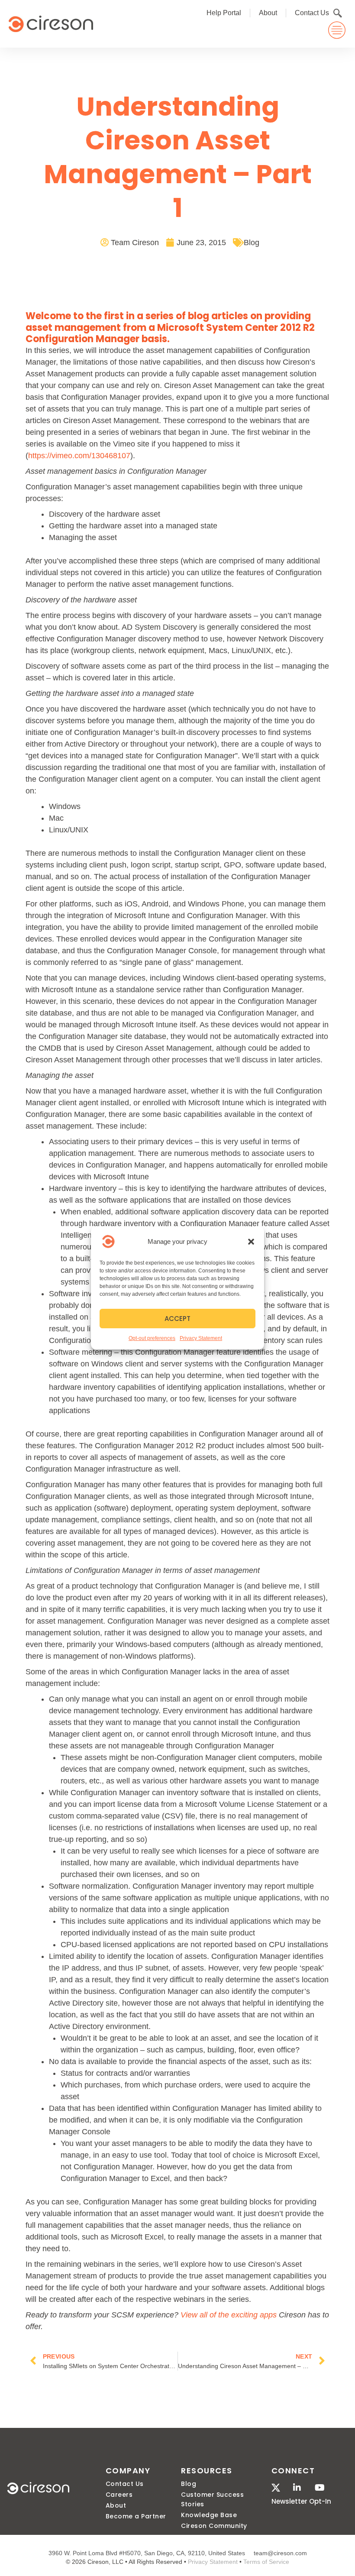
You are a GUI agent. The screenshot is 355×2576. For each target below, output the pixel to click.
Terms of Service (266, 2562)
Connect (293, 2471)
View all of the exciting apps (229, 2315)
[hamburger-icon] (337, 30)
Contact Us (312, 13)
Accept (177, 1319)
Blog (252, 243)
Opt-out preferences (152, 1338)
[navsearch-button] (338, 13)
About (268, 13)
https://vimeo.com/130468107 (79, 456)
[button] (251, 1242)
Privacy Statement (201, 1338)
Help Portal (224, 13)
